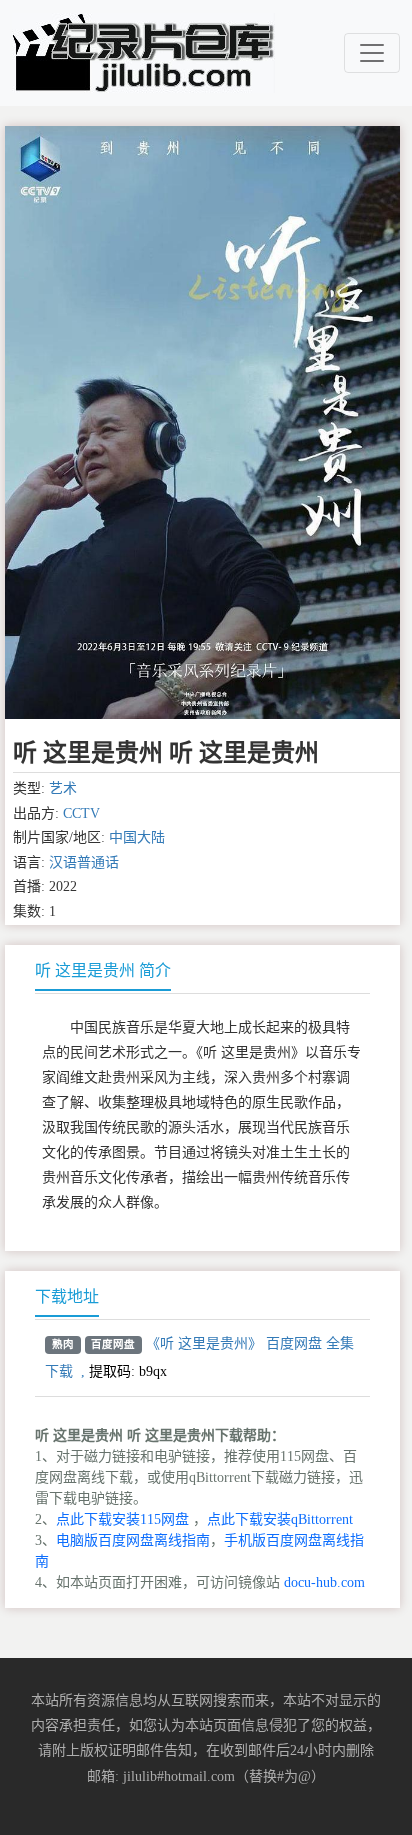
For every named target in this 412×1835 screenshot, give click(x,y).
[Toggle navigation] (372, 53)
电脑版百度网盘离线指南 (133, 1540)
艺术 (63, 788)
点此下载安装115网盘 (122, 1519)
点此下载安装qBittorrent (280, 1519)
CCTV (81, 813)
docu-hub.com (324, 1582)
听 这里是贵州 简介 (103, 970)
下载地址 (67, 1296)
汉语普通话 (84, 862)
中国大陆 (137, 837)
